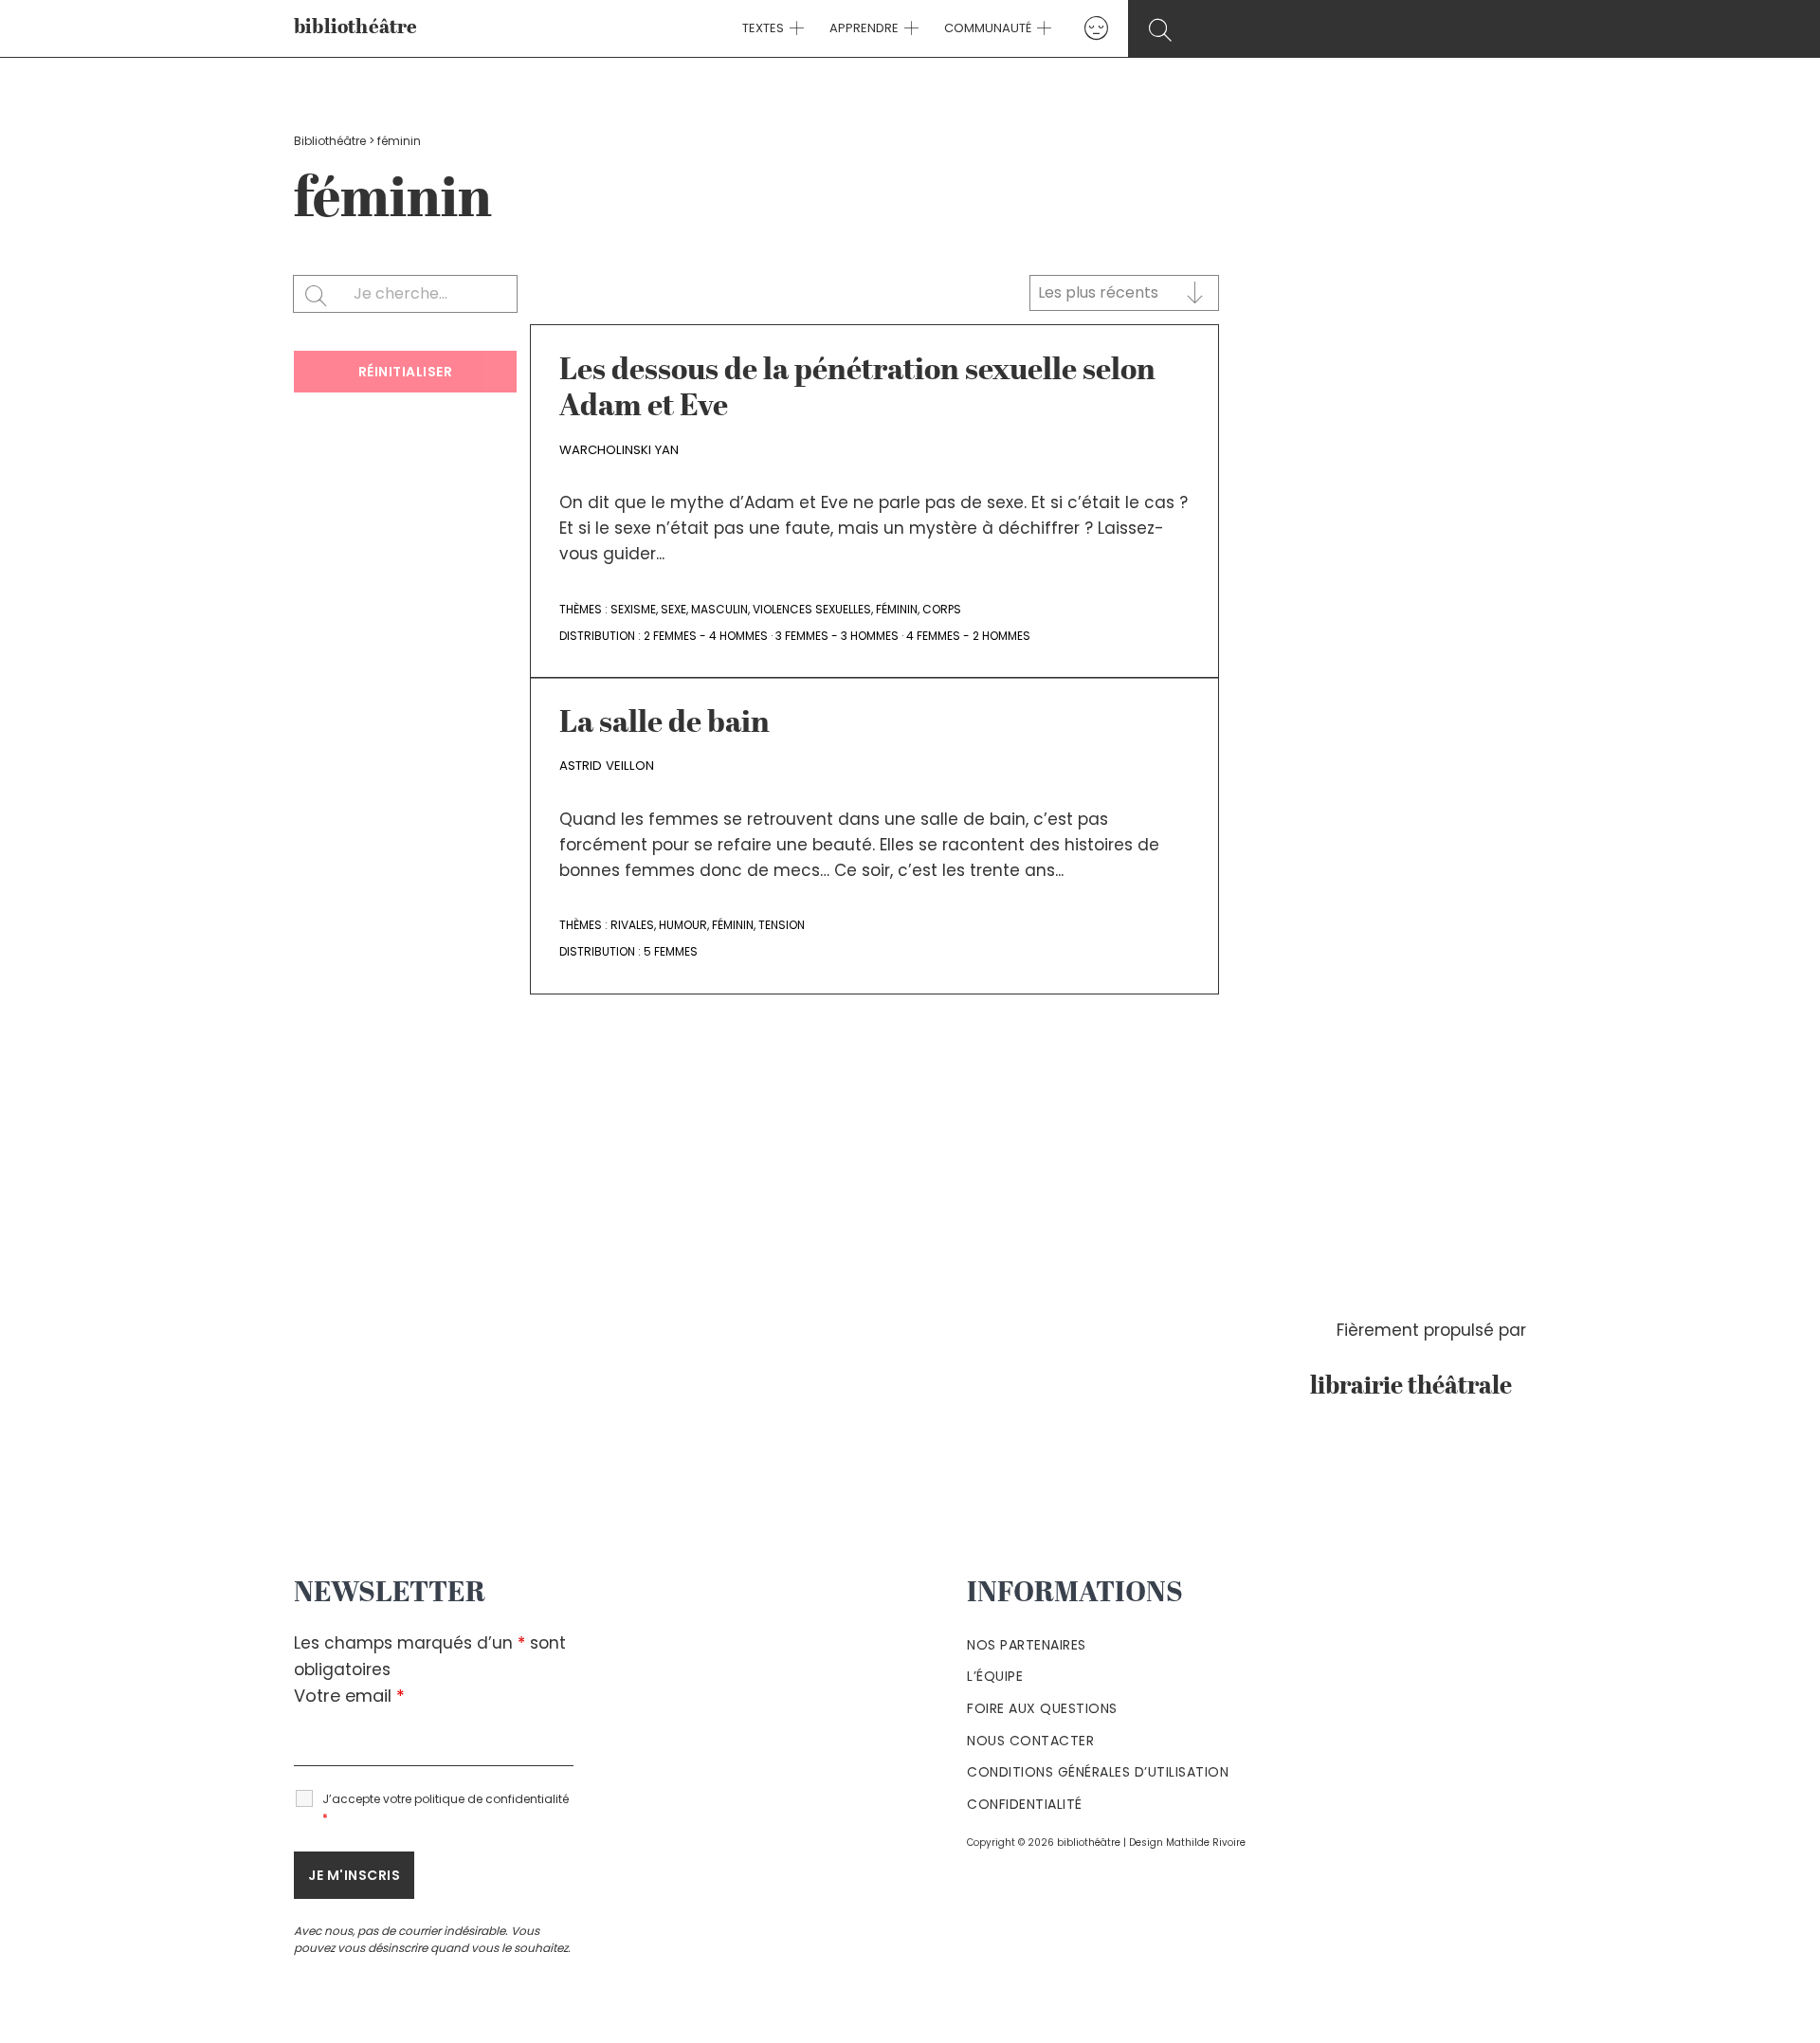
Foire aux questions (1042, 1708)
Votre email (349, 1696)
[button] (794, 28)
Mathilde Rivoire (1206, 1842)
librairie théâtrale (1418, 1387)
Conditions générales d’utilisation (1098, 1772)
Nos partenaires (1027, 1645)
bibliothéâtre (356, 28)
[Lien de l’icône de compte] (1096, 28)
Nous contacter (1030, 1741)
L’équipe (995, 1676)
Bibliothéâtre (330, 141)
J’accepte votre (446, 1808)
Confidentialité (1025, 1804)
